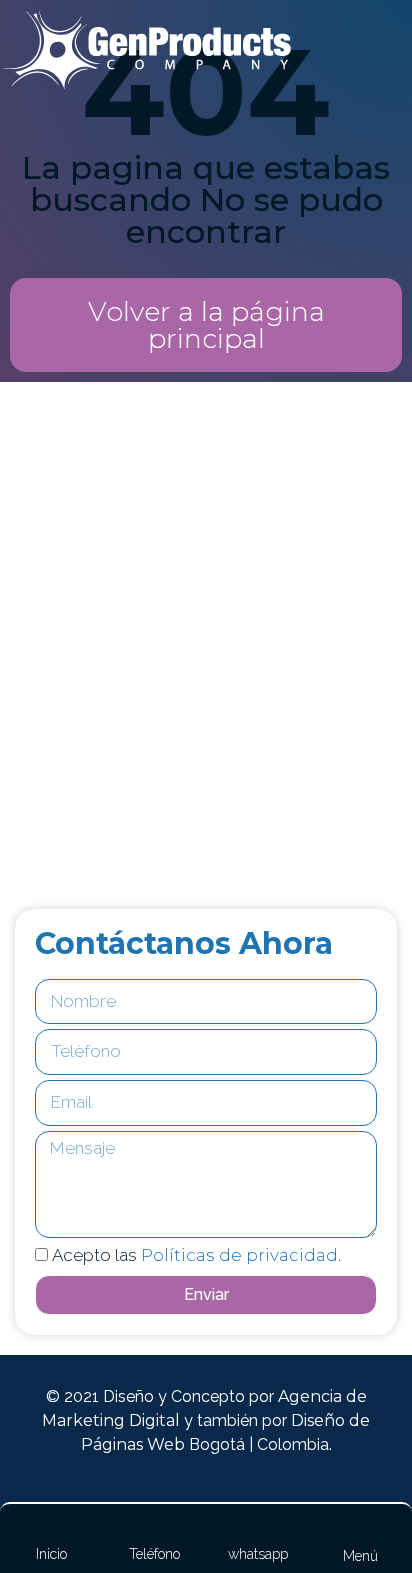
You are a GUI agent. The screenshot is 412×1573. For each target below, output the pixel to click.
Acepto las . (196, 1255)
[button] (206, 325)
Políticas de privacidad (239, 1255)
